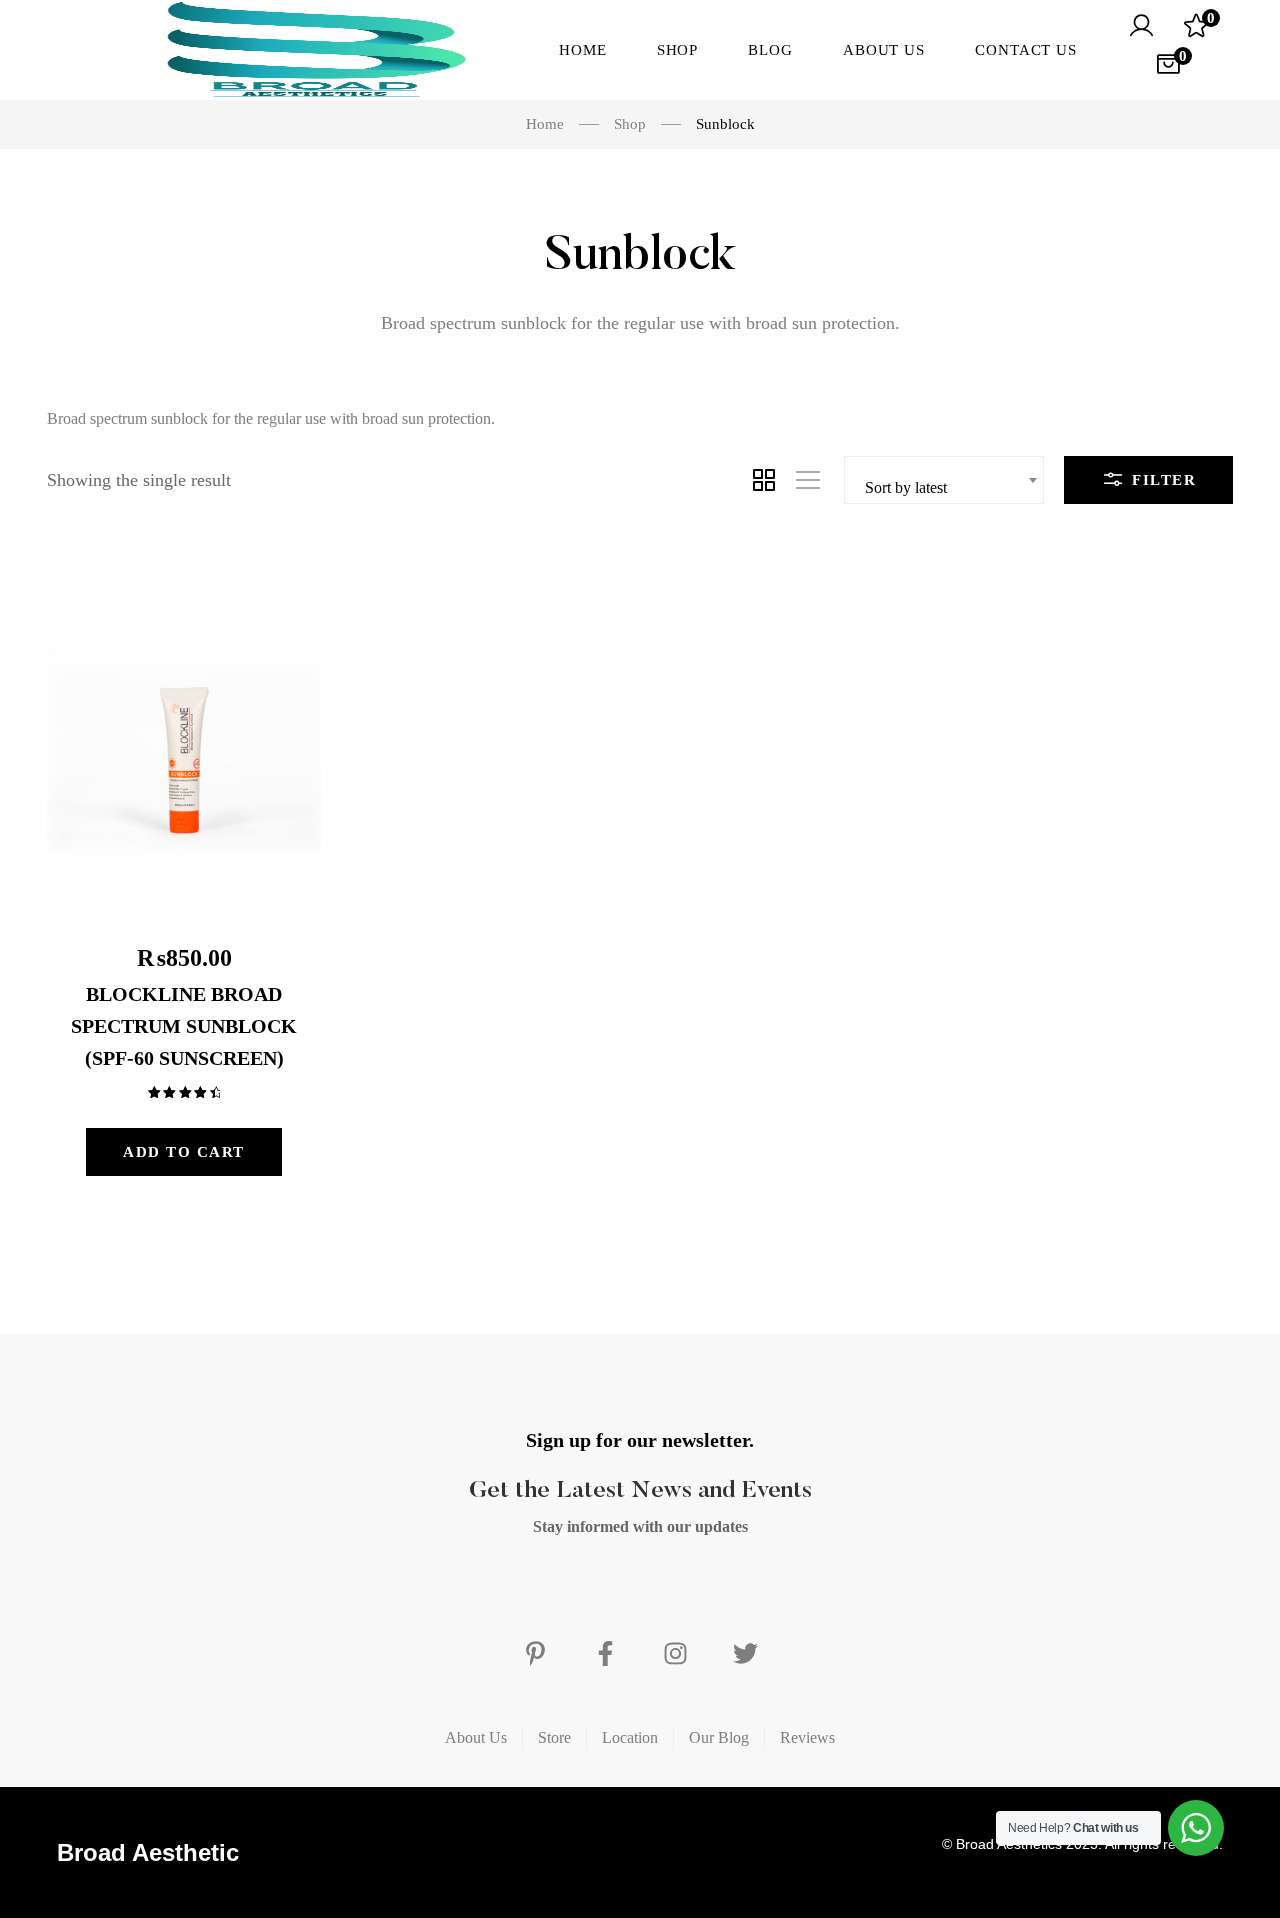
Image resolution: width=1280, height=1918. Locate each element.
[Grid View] (764, 480)
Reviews (807, 1737)
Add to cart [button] (184, 1152)
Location (630, 1737)
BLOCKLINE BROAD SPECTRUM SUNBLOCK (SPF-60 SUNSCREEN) (184, 1026)
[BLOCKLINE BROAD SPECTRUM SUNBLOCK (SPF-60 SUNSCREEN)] (184, 736)
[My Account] (1141, 26)
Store (554, 1737)
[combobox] (944, 480)
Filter (1162, 480)
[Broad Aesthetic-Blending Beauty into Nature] (271, 50)
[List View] (808, 480)
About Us (476, 1737)
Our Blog (719, 1737)
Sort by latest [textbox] (906, 487)
